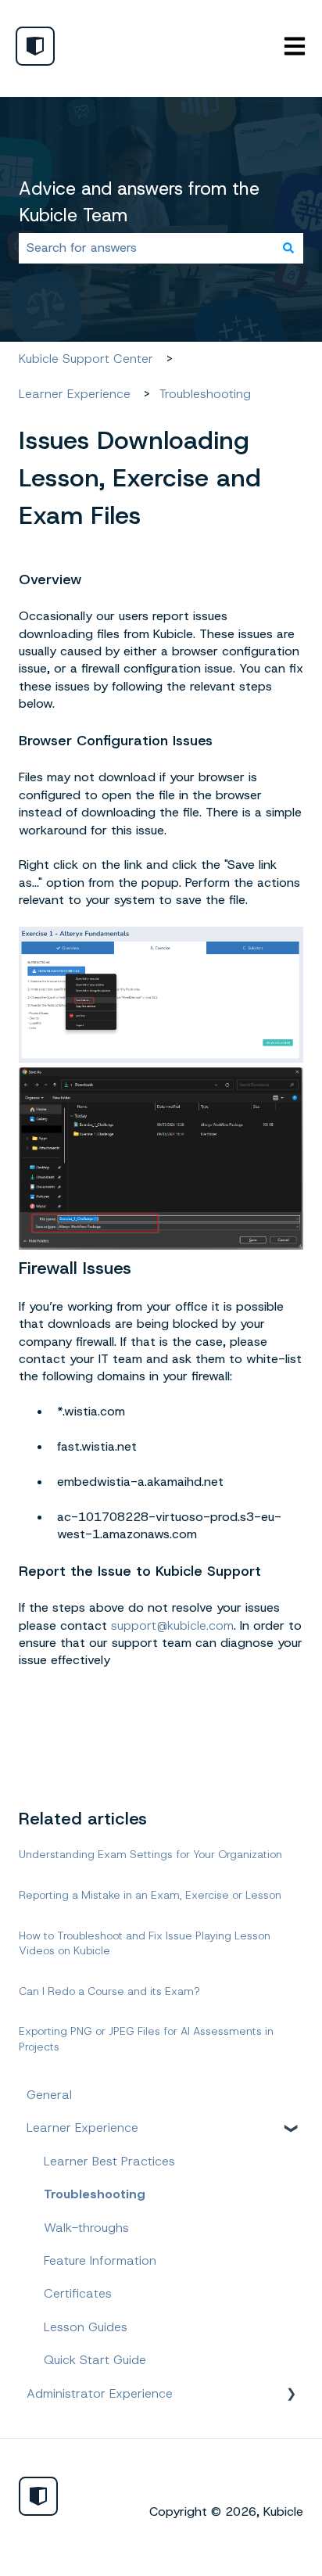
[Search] (288, 248)
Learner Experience (75, 394)
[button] (291, 2129)
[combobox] (146, 248)
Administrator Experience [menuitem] (100, 2393)
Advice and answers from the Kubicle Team (139, 202)
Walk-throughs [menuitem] (86, 2228)
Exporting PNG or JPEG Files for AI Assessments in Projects (146, 2039)
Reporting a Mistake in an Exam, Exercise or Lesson (150, 1895)
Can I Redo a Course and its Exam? (109, 1991)
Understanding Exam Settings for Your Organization (150, 1854)
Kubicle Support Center (86, 359)
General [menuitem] (49, 2095)
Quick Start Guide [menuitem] (95, 2360)
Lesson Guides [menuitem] (86, 2327)
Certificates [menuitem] (78, 2293)
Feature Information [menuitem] (100, 2260)
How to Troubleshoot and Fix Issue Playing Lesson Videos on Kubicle (145, 1943)
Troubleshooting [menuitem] (95, 2194)
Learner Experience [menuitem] (82, 2128)
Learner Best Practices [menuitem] (109, 2161)
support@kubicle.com (172, 1625)
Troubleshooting (205, 394)
